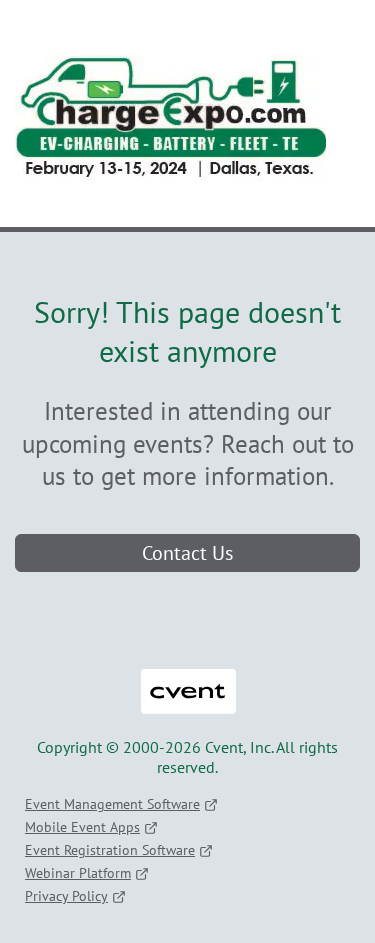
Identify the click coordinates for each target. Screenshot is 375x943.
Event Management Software (112, 804)
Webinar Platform (78, 873)
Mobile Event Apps (82, 827)
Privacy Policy (66, 896)
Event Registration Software (110, 850)
